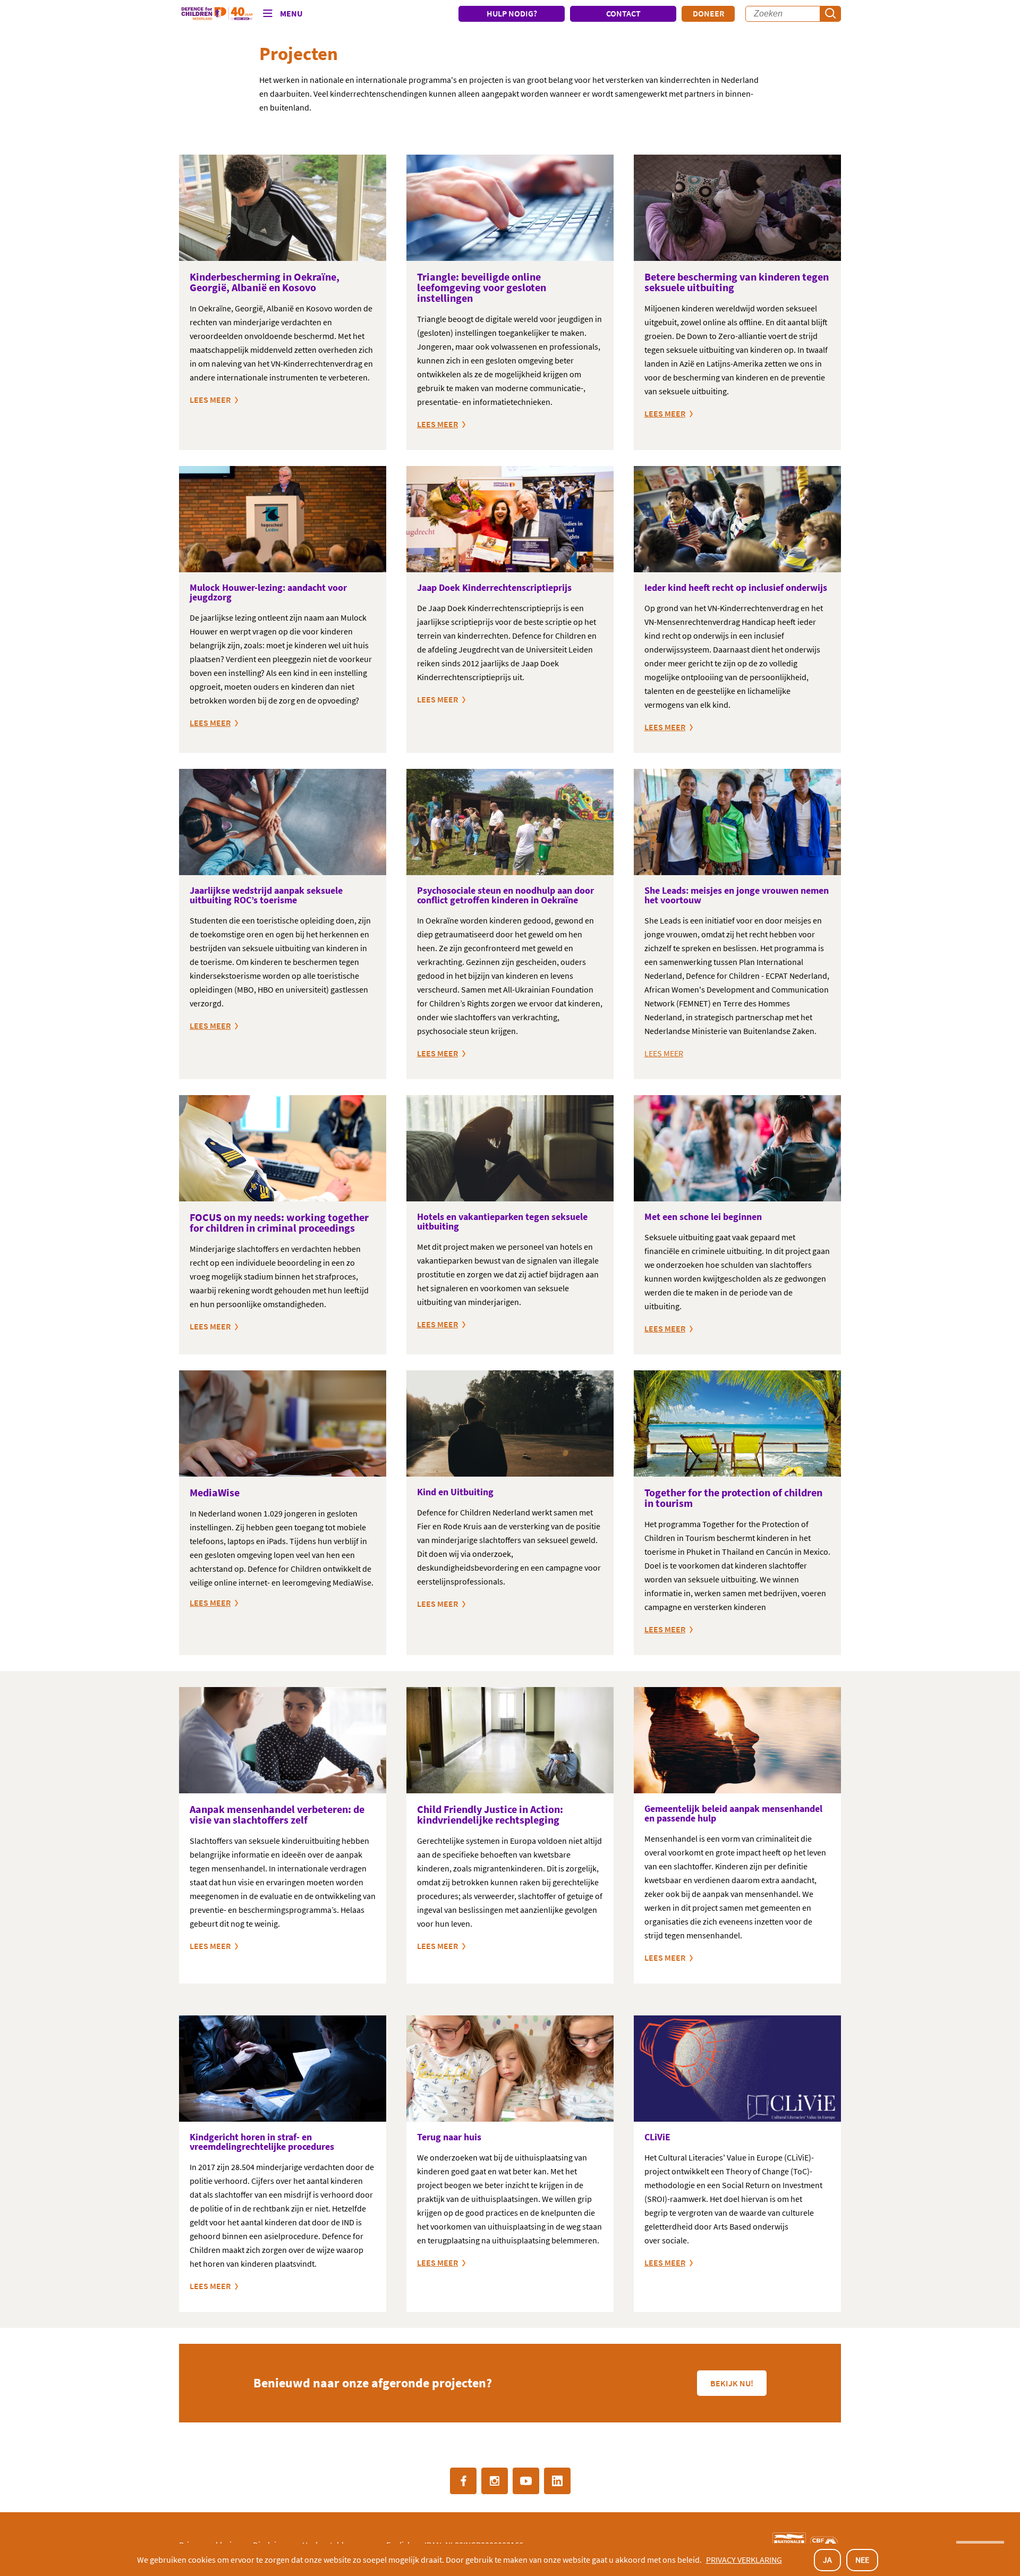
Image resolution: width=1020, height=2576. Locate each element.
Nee (862, 2560)
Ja (827, 2560)
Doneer (708, 13)
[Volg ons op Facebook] (463, 2481)
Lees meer (210, 1326)
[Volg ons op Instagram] (495, 2481)
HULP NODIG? (512, 13)
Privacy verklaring (744, 2560)
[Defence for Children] (217, 14)
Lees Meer (437, 699)
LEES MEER (210, 400)
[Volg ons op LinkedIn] (557, 2481)
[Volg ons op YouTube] (526, 2481)
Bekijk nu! (732, 2383)
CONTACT (623, 13)
